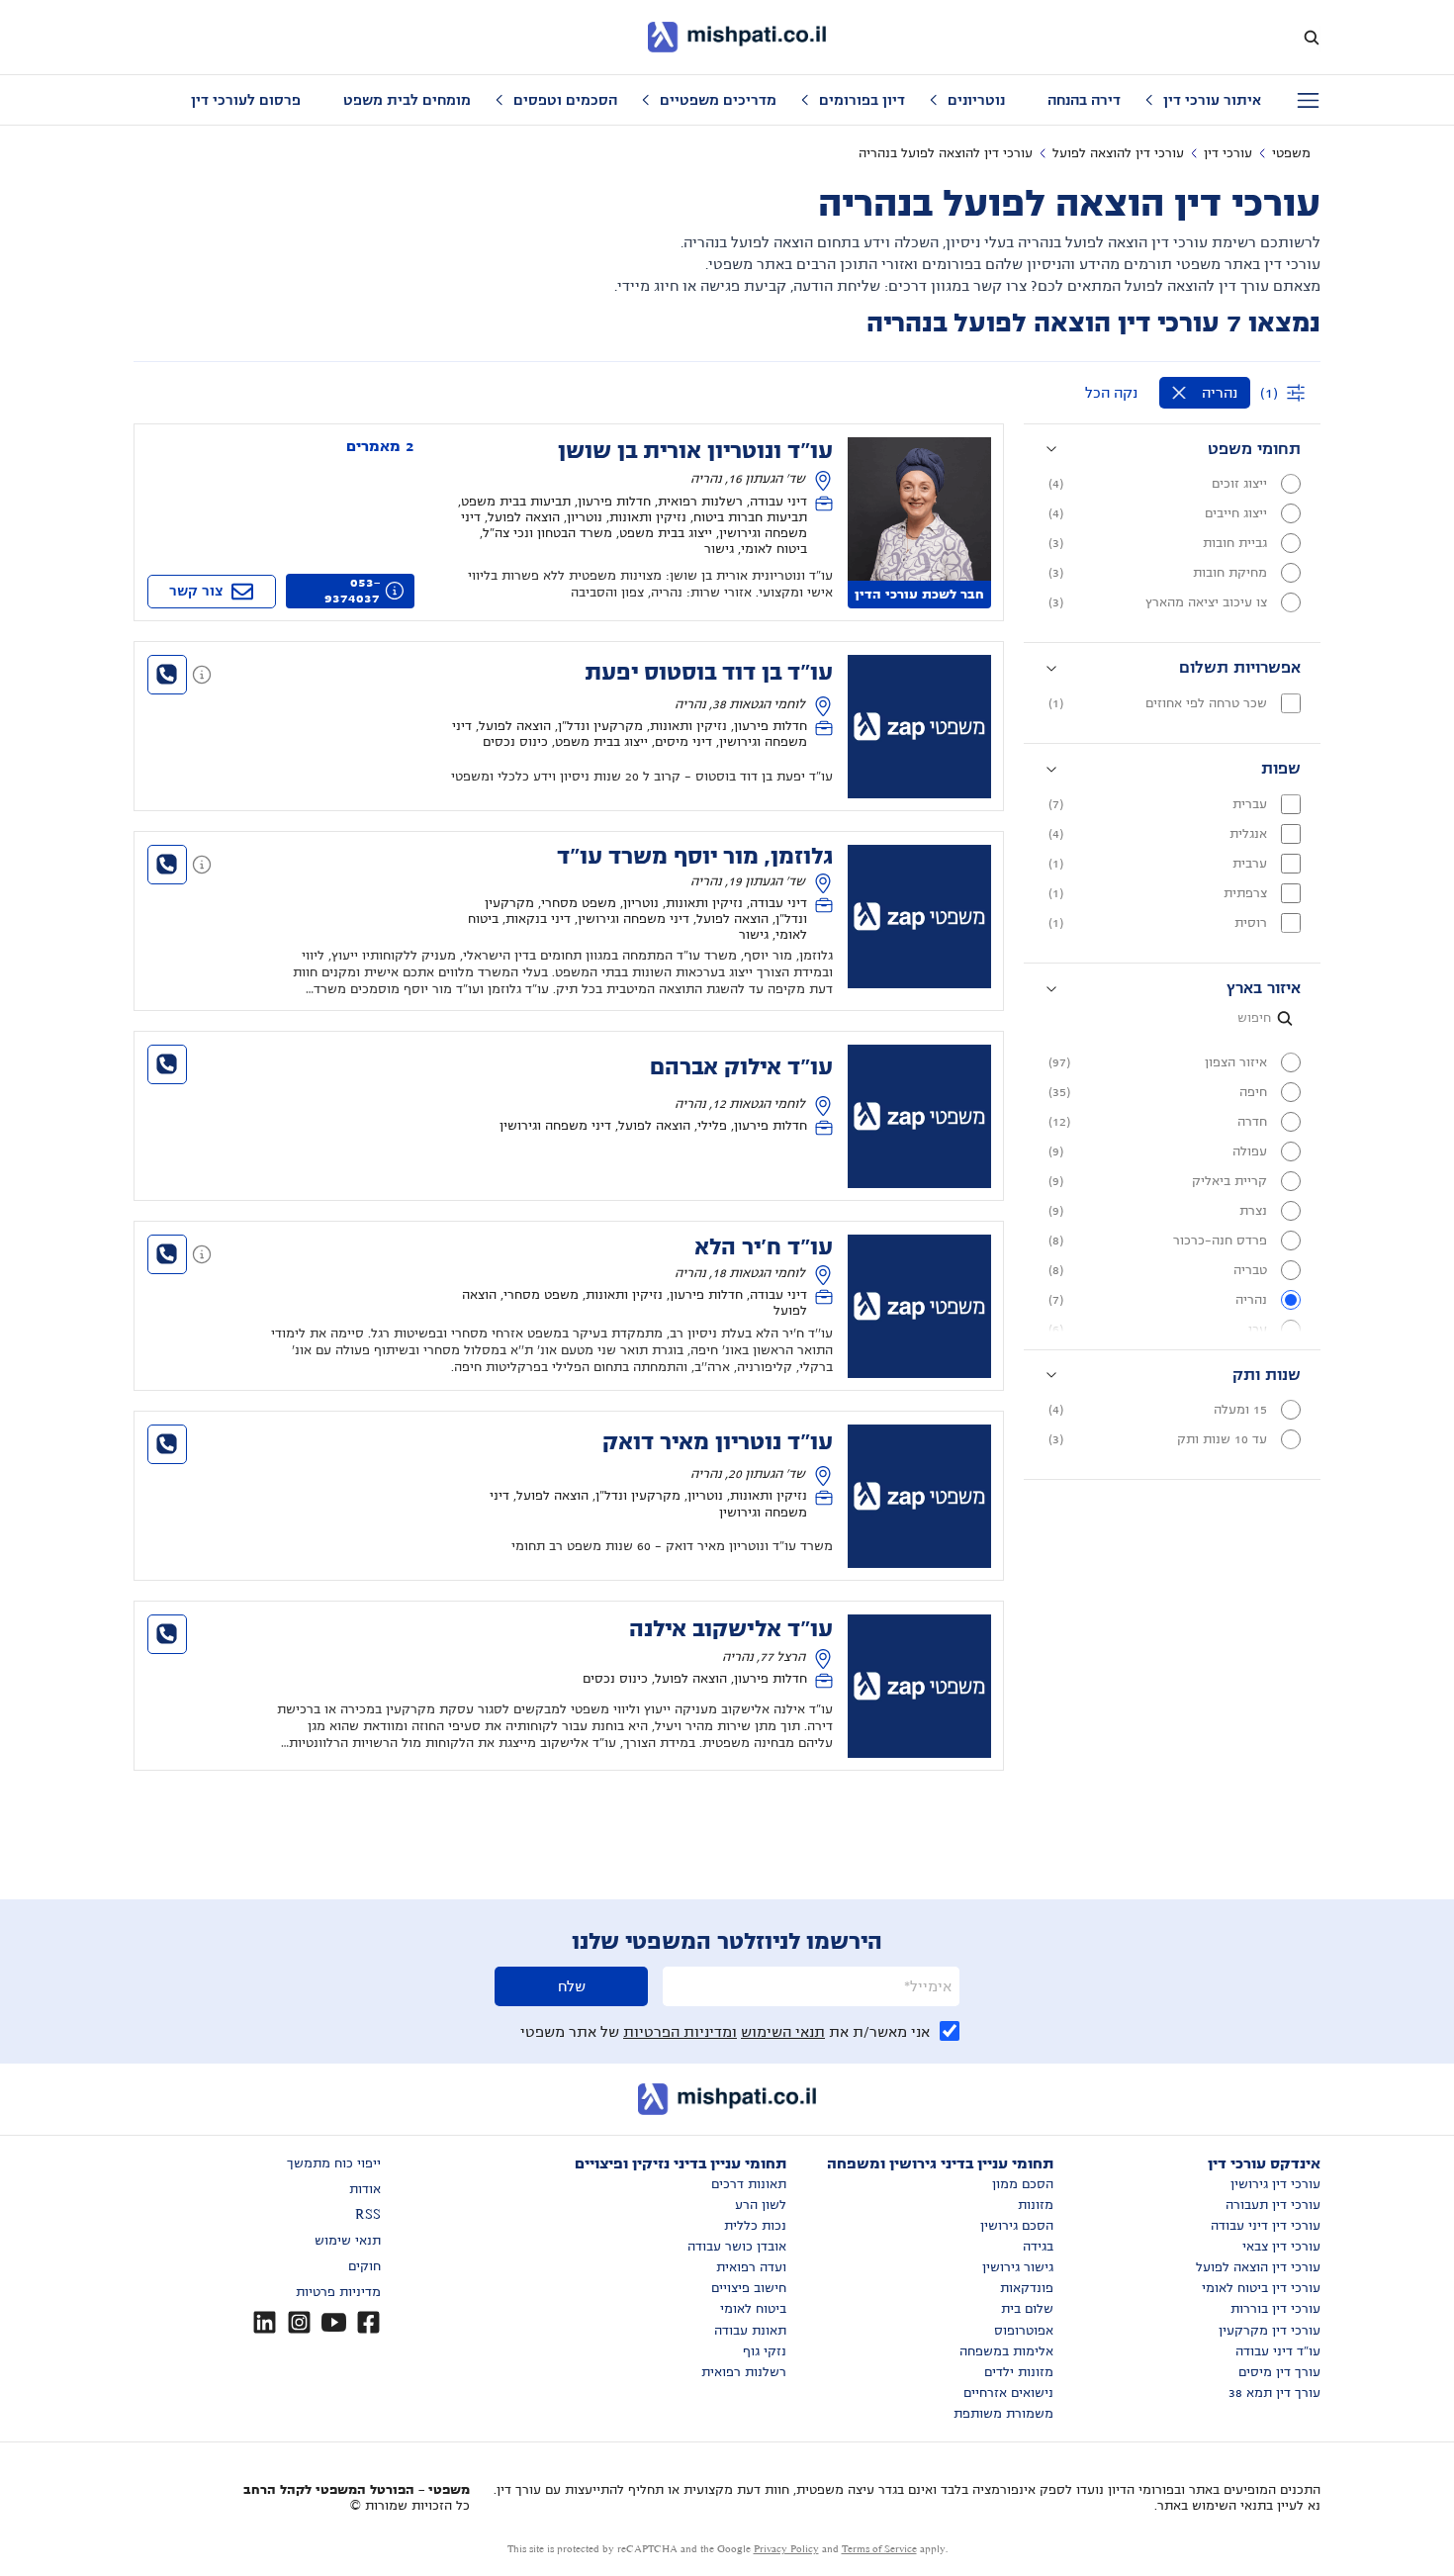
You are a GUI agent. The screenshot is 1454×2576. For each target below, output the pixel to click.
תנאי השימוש (783, 2032)
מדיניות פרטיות (338, 2292)
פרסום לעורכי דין (246, 100)
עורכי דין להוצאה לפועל (1118, 153)
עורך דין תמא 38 (1274, 2393)
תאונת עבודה (750, 2331)
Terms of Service (879, 2549)
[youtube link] (334, 2322)
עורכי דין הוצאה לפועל (1258, 2267)
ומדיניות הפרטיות (680, 2032)
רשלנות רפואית (744, 2372)
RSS (368, 2215)
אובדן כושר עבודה (737, 2247)
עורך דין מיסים (1279, 2372)
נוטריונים (976, 100)
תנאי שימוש (348, 2241)
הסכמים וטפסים (565, 100)
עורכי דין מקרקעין (1270, 2331)
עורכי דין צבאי (1281, 2247)
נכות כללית (755, 2226)
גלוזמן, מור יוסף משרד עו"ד (695, 857)
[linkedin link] (265, 2322)
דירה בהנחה (1084, 100)
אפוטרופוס (1024, 2331)
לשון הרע (761, 2205)
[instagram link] (299, 2322)
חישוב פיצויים (749, 2288)
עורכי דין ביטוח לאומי (1261, 2288)
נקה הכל (1111, 393)
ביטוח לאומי (753, 2309)
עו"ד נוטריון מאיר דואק (718, 1442)
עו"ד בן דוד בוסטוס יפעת (709, 673)
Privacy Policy (786, 2549)
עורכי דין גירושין (1275, 2184)
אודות (365, 2189)
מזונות (1036, 2205)
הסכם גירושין (1017, 2226)
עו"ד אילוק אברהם (741, 1067)
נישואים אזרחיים (1008, 2393)
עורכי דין (1228, 153)
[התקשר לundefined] (167, 675)
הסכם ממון (1023, 2184)
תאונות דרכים (749, 2184)
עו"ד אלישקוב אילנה (731, 1629)
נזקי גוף (765, 2351)
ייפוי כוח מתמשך (334, 2163)
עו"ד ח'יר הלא (764, 1247)
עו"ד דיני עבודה (1278, 2351)
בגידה (1038, 2247)
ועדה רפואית (751, 2267)
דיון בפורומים (862, 100)
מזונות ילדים (1019, 2372)
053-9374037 (352, 591)
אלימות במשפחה (1006, 2351)
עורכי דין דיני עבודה (1266, 2226)
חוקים (364, 2266)
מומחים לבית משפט (407, 100)
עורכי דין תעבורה (1273, 2205)
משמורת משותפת (1003, 2414)
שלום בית (1027, 2309)
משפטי (1291, 153)
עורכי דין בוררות (1275, 2309)
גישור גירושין (1018, 2267)
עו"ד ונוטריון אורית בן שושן (695, 451)
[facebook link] (368, 2322)
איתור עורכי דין (1212, 100)
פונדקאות (1027, 2288)
